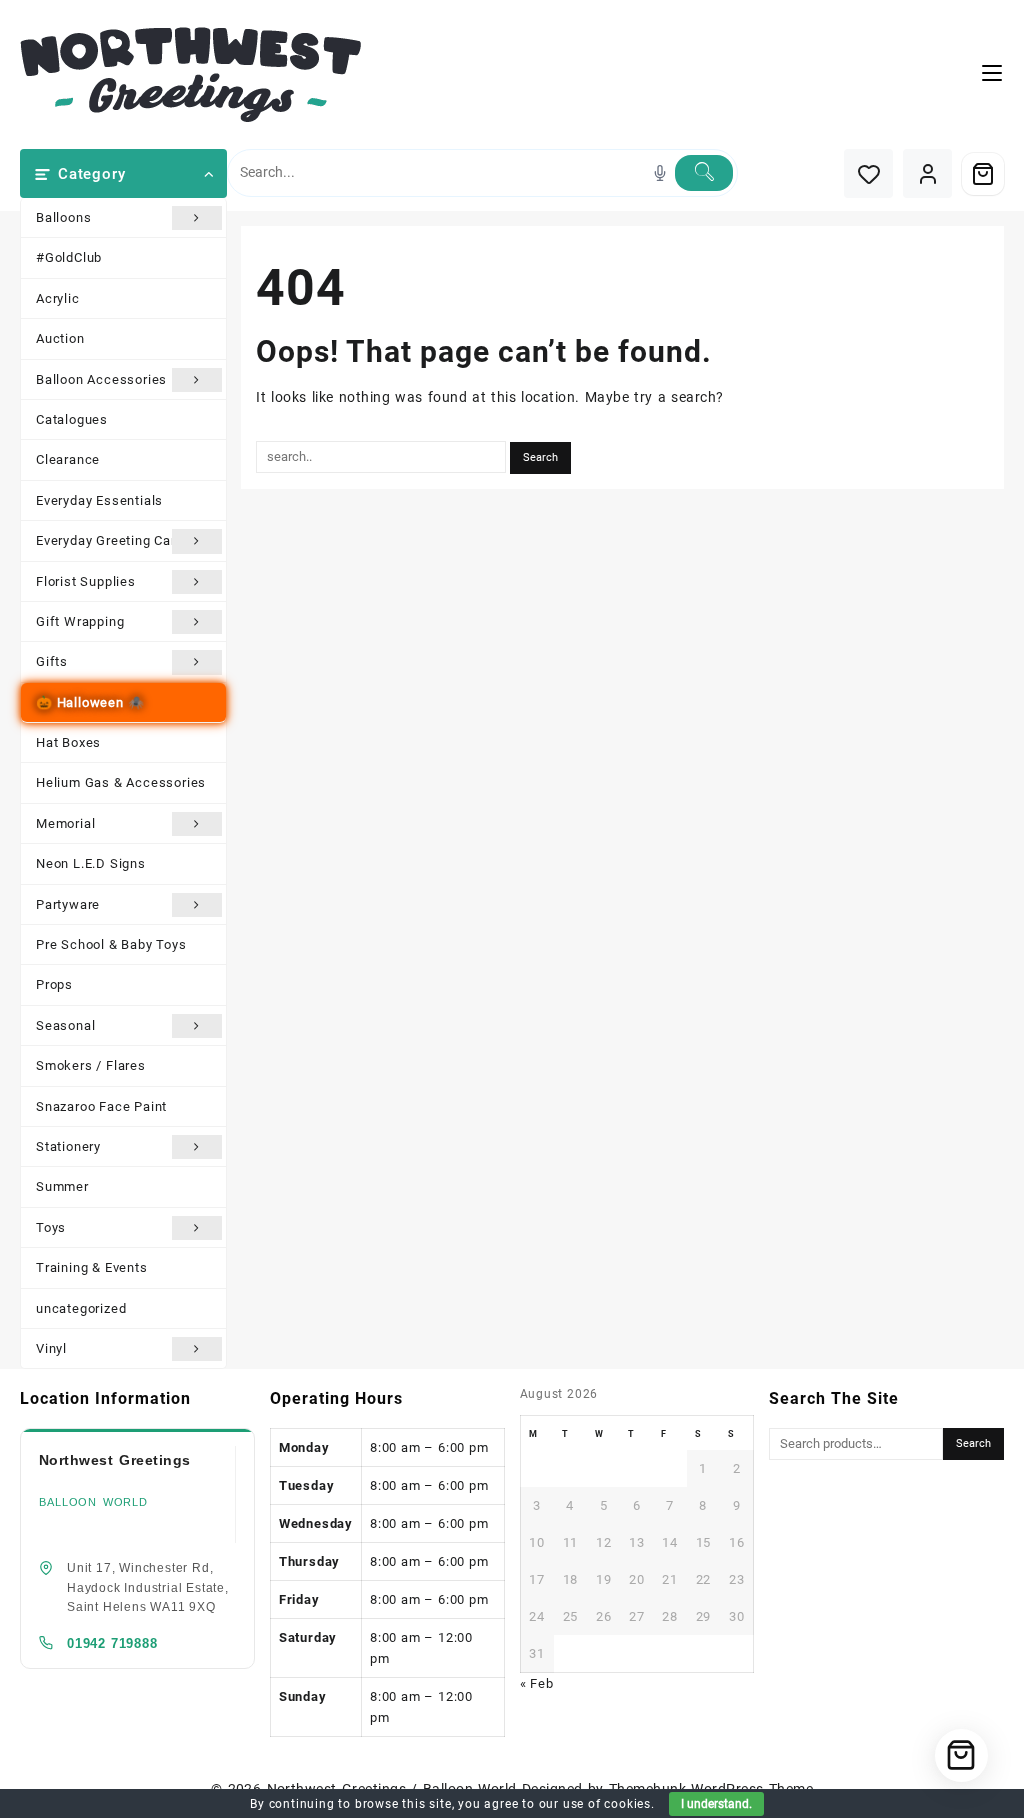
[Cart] (983, 174)
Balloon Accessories (101, 379)
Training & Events (92, 1267)
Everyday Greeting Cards (113, 540)
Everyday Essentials (99, 500)
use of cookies (607, 1804)
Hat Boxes (68, 742)
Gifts (52, 661)
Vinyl (51, 1348)
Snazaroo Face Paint (101, 1106)
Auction (60, 338)
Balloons (63, 217)
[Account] (927, 173)
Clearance (68, 459)
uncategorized (81, 1308)
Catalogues (72, 419)
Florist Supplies (86, 581)
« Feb (537, 1683)
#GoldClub (69, 257)
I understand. (716, 1804)
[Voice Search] (660, 173)
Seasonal (65, 1025)
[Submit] (704, 173)
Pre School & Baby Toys (111, 944)
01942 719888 (112, 1643)
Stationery (68, 1146)
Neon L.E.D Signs (91, 863)
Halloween (90, 702)
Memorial (65, 823)
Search (973, 1443)
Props (54, 984)
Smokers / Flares (91, 1065)
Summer (62, 1186)
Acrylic (58, 298)
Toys (51, 1227)
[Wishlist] (868, 173)
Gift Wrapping (80, 621)
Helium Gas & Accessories (121, 782)
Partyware (68, 904)
